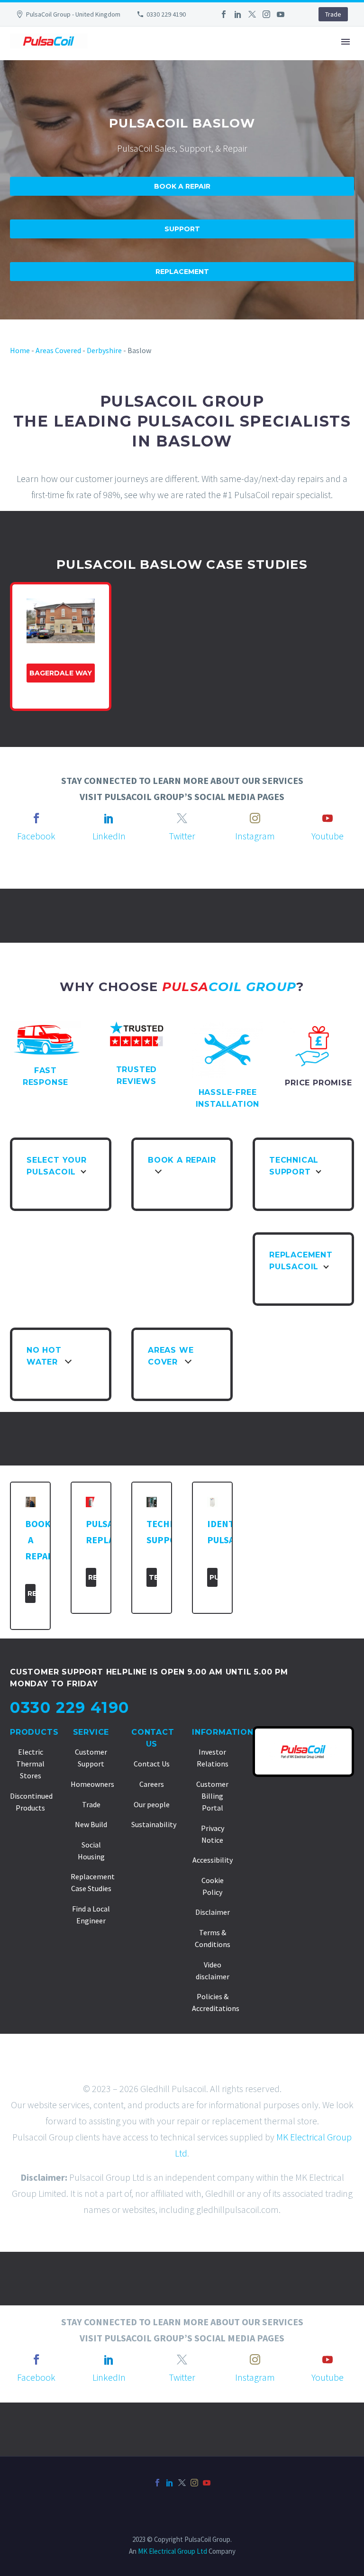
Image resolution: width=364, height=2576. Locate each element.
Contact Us (152, 1764)
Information (223, 1732)
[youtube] (328, 818)
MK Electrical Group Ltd (173, 2551)
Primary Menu (346, 42)
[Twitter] (252, 14)
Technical (153, 1577)
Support (182, 229)
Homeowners (92, 1784)
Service (91, 1732)
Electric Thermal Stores (30, 1764)
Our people (152, 1804)
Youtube (328, 836)
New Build (91, 1824)
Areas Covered (58, 350)
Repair (32, 1593)
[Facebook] (224, 14)
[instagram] (255, 818)
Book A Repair (182, 186)
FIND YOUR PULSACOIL (167, 70)
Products (34, 1732)
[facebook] (36, 818)
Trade (333, 14)
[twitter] (182, 818)
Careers (152, 1784)
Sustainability (154, 1824)
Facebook (36, 836)
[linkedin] (109, 818)
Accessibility (213, 1860)
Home (20, 350)
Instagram (255, 836)
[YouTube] (281, 14)
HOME (98, 70)
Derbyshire (104, 350)
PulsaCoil (214, 1577)
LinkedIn (109, 836)
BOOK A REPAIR (254, 70)
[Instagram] (266, 14)
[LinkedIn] (238, 14)
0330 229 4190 (166, 14)
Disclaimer (213, 1912)
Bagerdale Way (61, 673)
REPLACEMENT (326, 70)
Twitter (182, 836)
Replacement (182, 272)
